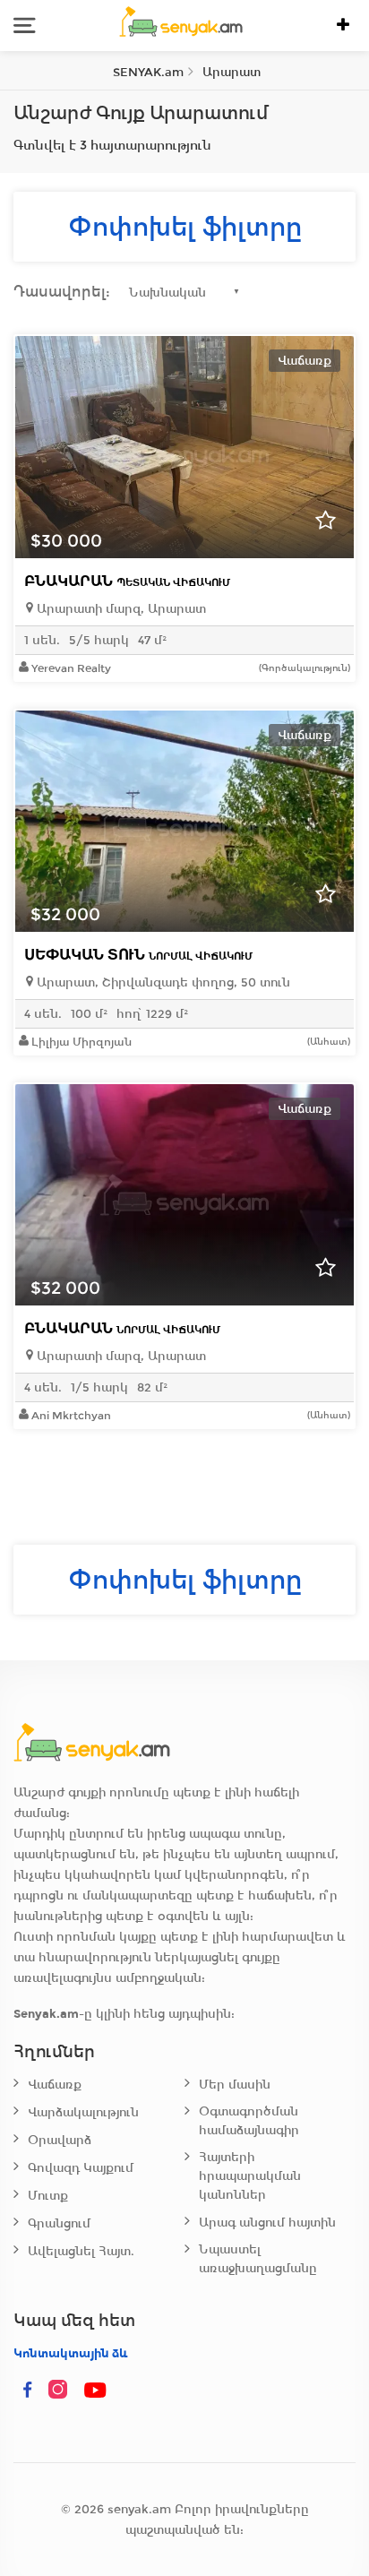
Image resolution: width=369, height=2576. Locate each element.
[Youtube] (96, 2391)
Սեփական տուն (138, 955)
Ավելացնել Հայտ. (81, 2251)
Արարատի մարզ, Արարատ (120, 609)
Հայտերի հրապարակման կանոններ (250, 2176)
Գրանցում (59, 2223)
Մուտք (48, 2196)
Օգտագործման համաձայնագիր (249, 2121)
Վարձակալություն (83, 2112)
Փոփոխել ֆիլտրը (185, 227)
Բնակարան (127, 581)
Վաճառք (55, 2085)
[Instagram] (62, 2391)
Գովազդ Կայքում (81, 2168)
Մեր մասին (235, 2085)
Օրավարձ (60, 2140)
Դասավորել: (62, 292)
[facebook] (28, 2391)
